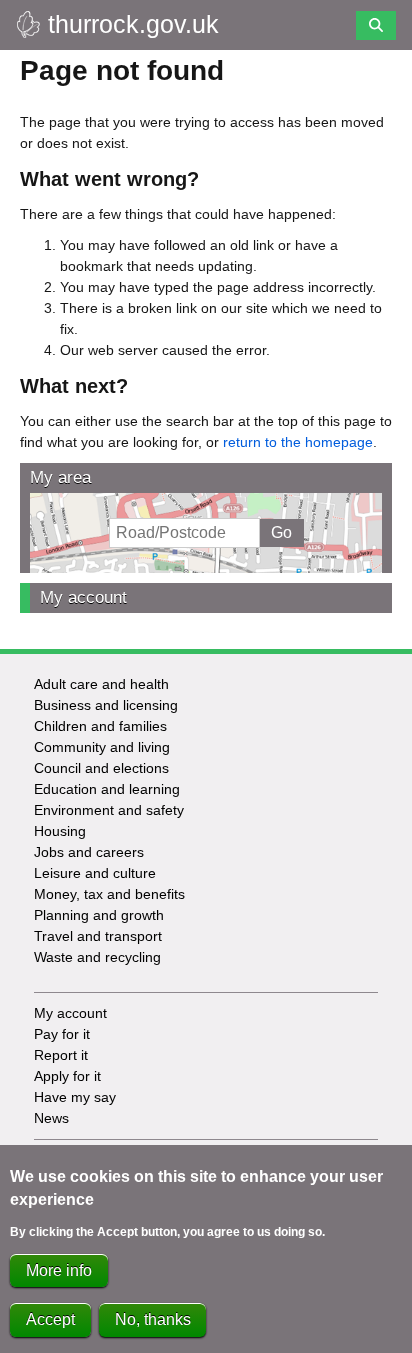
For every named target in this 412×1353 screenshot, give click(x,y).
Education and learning (107, 789)
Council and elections (101, 768)
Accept (50, 1319)
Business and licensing (106, 705)
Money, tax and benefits (109, 894)
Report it (61, 1055)
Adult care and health (101, 684)
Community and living (102, 747)
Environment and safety (109, 810)
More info (59, 1270)
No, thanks (153, 1319)
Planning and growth (99, 915)
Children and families (100, 726)
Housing (60, 831)
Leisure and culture (95, 873)
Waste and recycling (97, 957)
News (51, 1118)
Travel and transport (98, 936)
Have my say (75, 1097)
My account (83, 597)
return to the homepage (298, 442)
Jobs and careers (89, 852)
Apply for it (67, 1076)
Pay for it (62, 1034)
